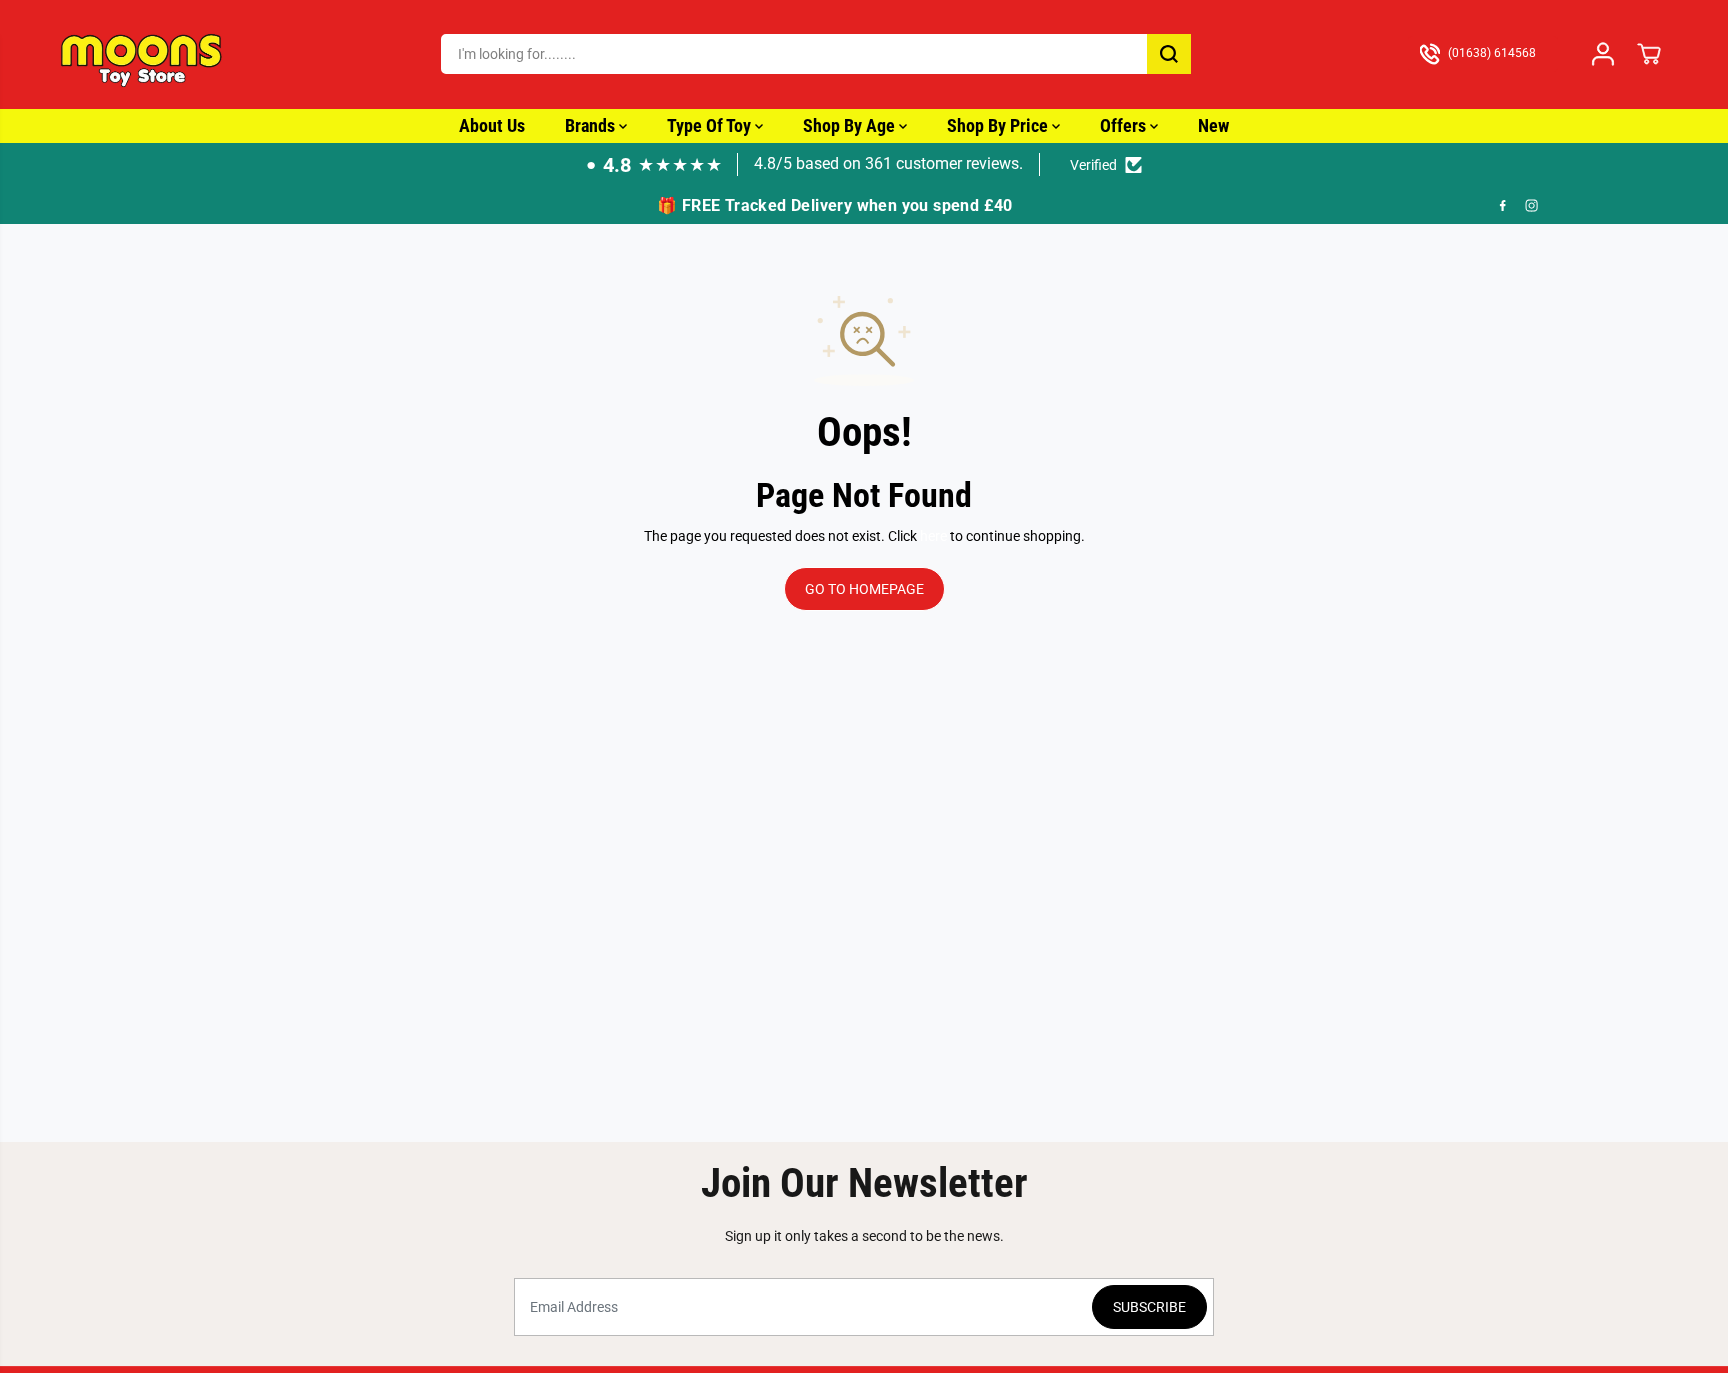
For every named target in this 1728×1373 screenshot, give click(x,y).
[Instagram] (1532, 205)
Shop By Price (999, 125)
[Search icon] (1169, 54)
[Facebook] (1503, 205)
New (1213, 125)
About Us (492, 125)
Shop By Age (851, 125)
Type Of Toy (711, 125)
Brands (592, 125)
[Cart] (1649, 54)
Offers (1125, 125)
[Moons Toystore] (143, 54)
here (933, 536)
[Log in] (1603, 54)
